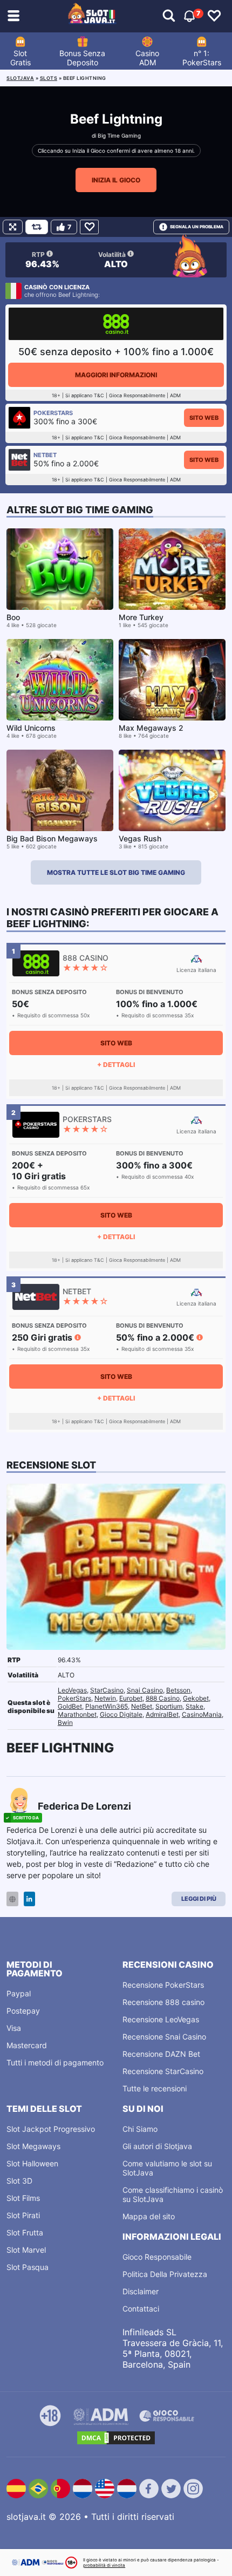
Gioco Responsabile (157, 2257)
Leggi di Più (199, 1899)
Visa (14, 2028)
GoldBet (70, 1706)
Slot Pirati (23, 2215)
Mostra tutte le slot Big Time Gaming (116, 872)
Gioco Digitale (121, 1714)
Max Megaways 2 (151, 728)
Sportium (169, 1706)
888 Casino (163, 1698)
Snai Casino (145, 1690)
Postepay (23, 2011)
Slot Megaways (33, 2146)
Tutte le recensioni (155, 2088)
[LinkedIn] (29, 1899)
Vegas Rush (140, 838)
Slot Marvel (26, 2250)
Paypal (19, 1993)
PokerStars (74, 1698)
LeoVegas (72, 1690)
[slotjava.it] (92, 16)
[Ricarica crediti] (37, 227)
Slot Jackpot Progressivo (51, 2129)
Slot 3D (19, 2181)
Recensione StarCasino (163, 2071)
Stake (195, 1706)
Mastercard (27, 2045)
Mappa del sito (149, 2216)
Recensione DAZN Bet (161, 2054)
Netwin (105, 1698)
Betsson (178, 1690)
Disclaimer (141, 2291)
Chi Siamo (140, 2129)
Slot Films (23, 2198)
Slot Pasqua (28, 2267)
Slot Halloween (32, 2163)
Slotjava (20, 78)
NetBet (142, 1706)
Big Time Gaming (119, 135)
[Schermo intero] (13, 227)
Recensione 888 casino (163, 2002)
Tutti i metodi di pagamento (55, 2062)
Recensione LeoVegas (161, 2019)
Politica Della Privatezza (165, 2274)
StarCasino (107, 1690)
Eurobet (131, 1698)
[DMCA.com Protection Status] (116, 2438)
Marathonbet (77, 1714)
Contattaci (141, 2309)
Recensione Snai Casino (164, 2037)
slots (49, 78)
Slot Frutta (25, 2232)
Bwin (65, 1722)
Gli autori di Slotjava (157, 2146)
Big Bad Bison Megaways (52, 838)
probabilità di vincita (104, 2565)
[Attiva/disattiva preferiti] (214, 16)
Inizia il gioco (116, 180)
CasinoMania (202, 1714)
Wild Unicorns (31, 728)
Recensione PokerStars (163, 1985)
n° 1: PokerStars (202, 58)
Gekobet (196, 1698)
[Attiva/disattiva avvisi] (169, 16)
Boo (13, 617)
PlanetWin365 (107, 1706)
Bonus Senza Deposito (82, 58)
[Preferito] (89, 227)
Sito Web (204, 418)
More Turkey (141, 617)
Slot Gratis (21, 58)
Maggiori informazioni (116, 375)
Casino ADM (147, 58)
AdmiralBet (162, 1714)
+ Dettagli (116, 1065)
